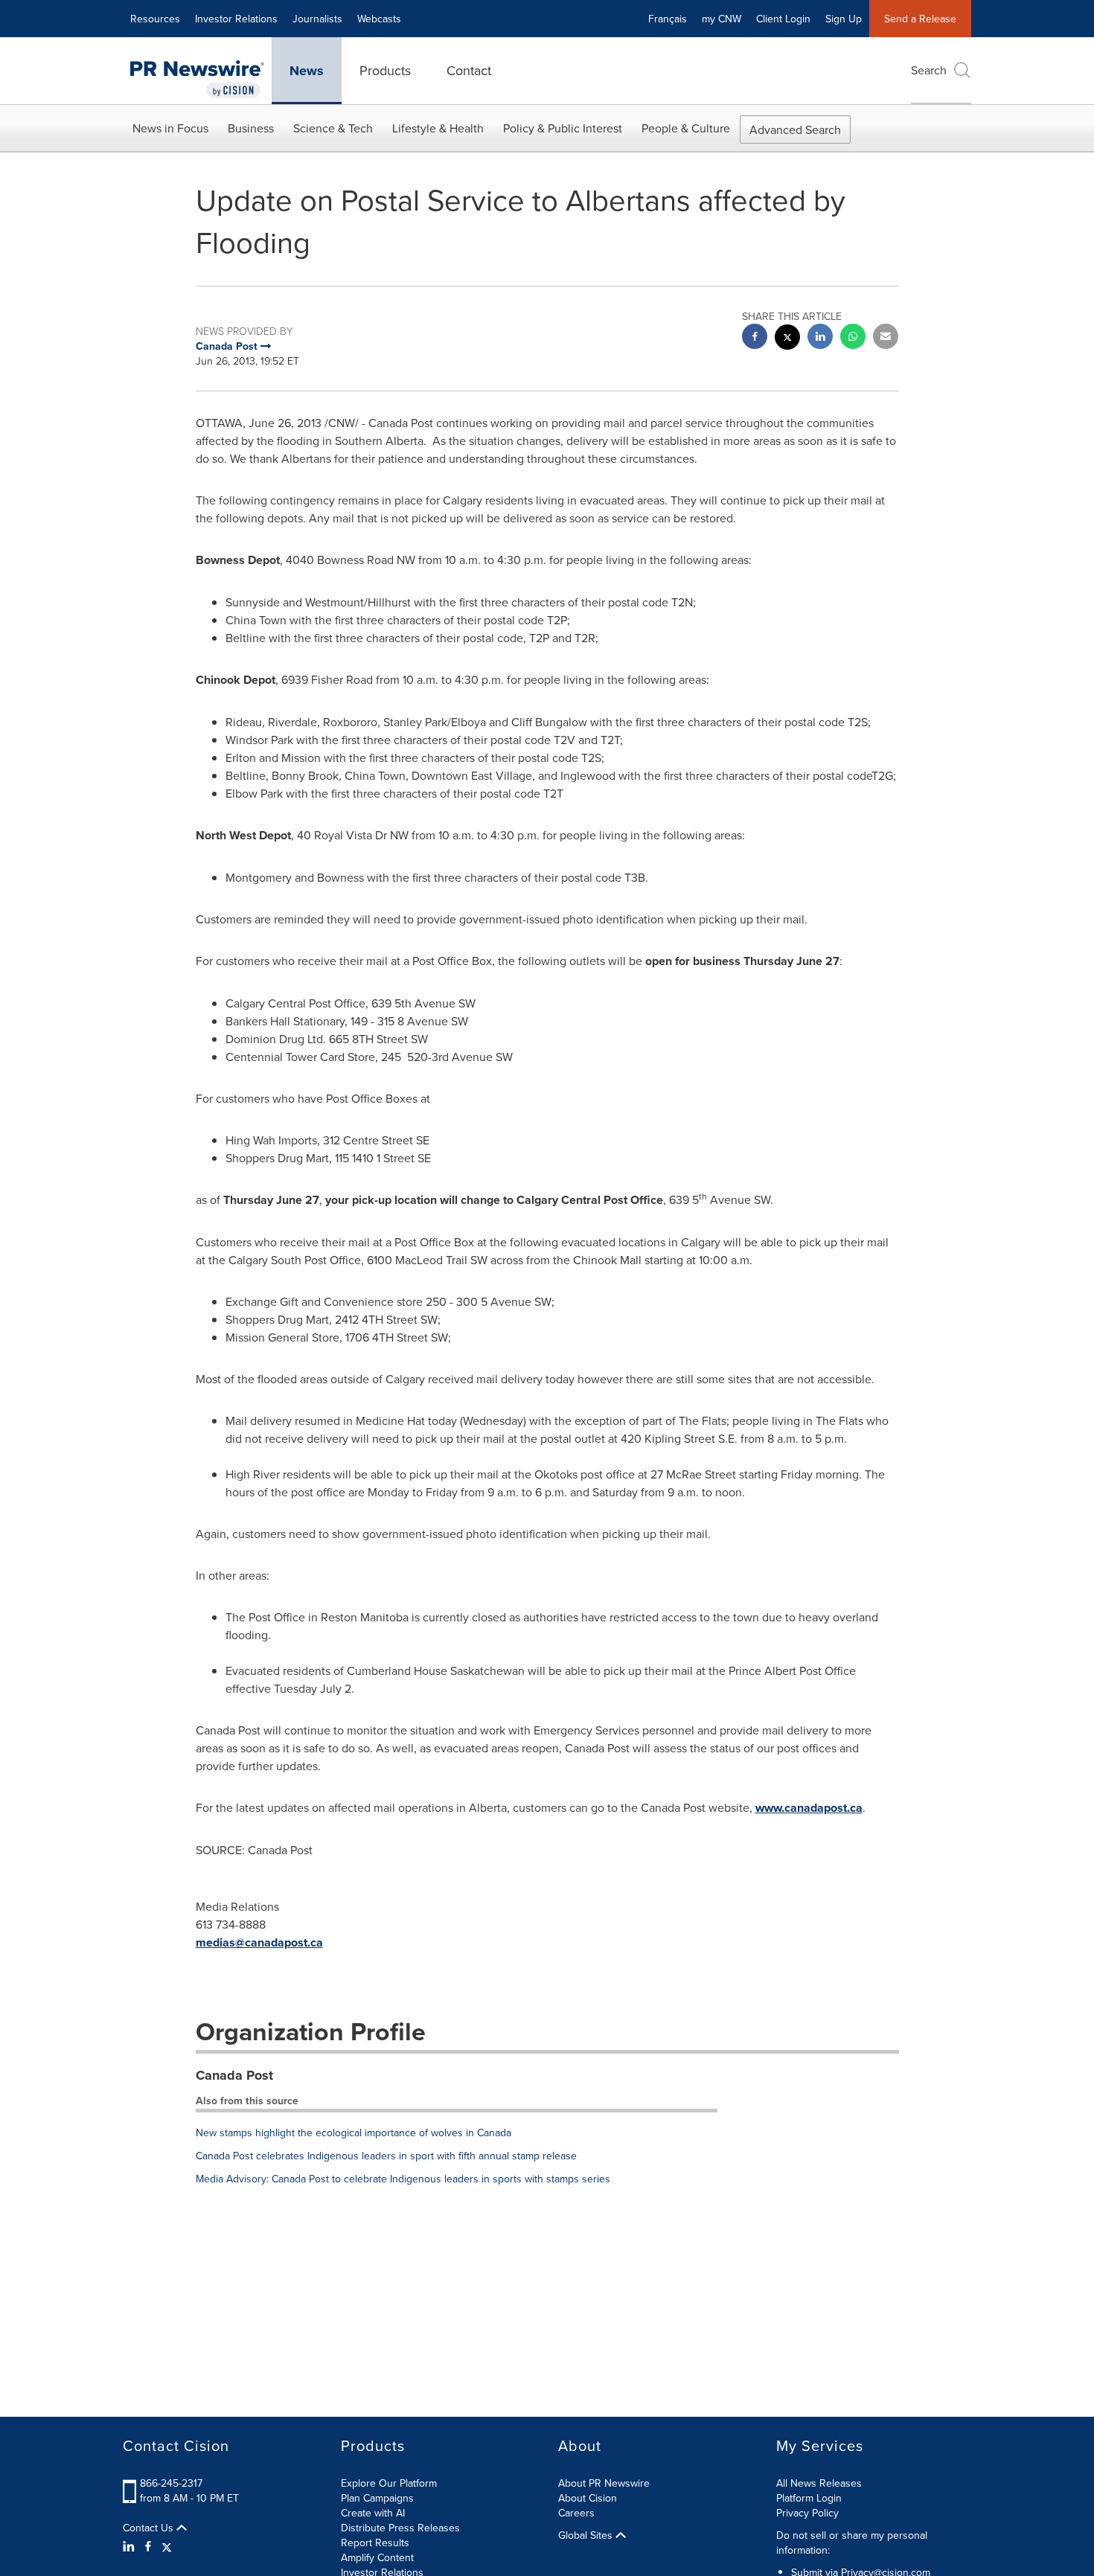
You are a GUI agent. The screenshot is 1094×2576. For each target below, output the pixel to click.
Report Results (375, 2543)
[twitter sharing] (787, 339)
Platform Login (809, 2498)
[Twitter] (167, 2546)
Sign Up (844, 19)
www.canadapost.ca (809, 1808)
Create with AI (373, 2513)
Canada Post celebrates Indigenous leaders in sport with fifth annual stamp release (386, 2156)
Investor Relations (236, 19)
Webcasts (379, 19)
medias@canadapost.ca (259, 1942)
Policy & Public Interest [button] (563, 128)
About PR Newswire (604, 2483)
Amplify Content (377, 2557)
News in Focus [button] (170, 128)
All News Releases (819, 2483)
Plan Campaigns (377, 2498)
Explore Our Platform (389, 2483)
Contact (469, 70)
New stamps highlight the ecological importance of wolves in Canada (354, 2133)
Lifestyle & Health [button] (438, 128)
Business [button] (251, 128)
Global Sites (587, 2535)
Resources (155, 19)
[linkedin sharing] (820, 338)
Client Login (783, 19)
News (307, 71)
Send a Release (920, 19)
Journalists (317, 19)
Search (929, 70)
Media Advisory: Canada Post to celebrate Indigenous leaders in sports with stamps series (403, 2179)
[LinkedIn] (131, 2546)
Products (385, 70)
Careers (576, 2513)
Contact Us (150, 2528)
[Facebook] (148, 2546)
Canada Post (234, 2075)
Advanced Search (795, 129)
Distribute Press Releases (400, 2528)
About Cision (588, 2498)
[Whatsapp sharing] (853, 338)
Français (668, 19)
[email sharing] (886, 338)
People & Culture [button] (686, 128)
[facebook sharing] (755, 338)
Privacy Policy (807, 2513)
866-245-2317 (171, 2483)
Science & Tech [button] (333, 128)
